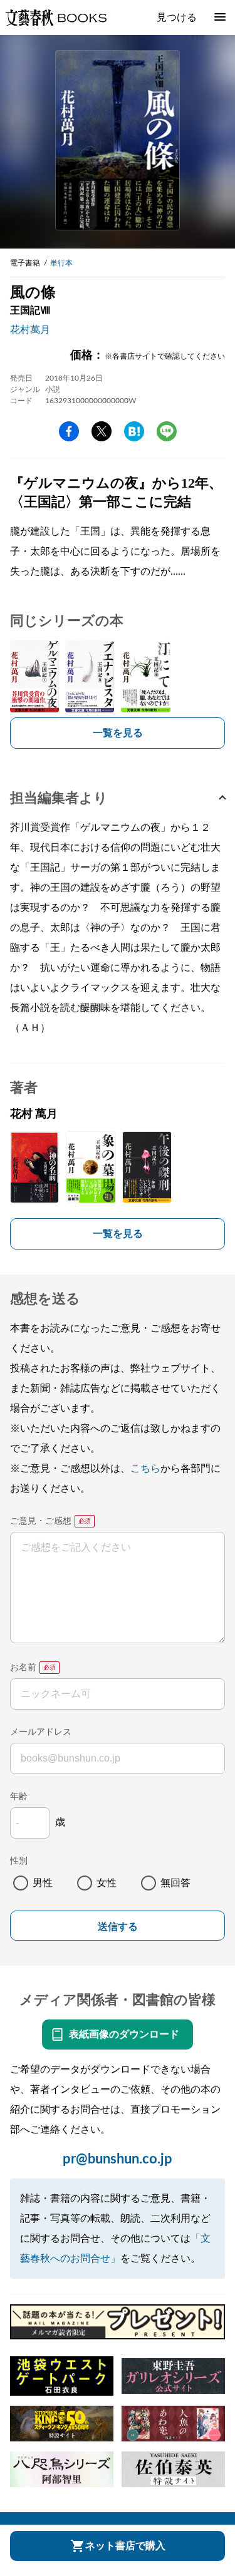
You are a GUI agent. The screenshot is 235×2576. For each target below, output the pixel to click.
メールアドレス (41, 1732)
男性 (43, 1883)
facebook (69, 431)
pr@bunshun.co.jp (118, 2159)
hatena (134, 431)
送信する (118, 1927)
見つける (177, 18)
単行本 (61, 263)
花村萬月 (30, 330)
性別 (19, 1861)
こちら (145, 1469)
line (167, 431)
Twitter (102, 431)
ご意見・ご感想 (41, 1521)
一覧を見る (118, 733)
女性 (107, 1883)
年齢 (19, 1797)
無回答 (175, 1883)
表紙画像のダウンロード (124, 2035)
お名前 (23, 1668)
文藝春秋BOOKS (56, 18)
